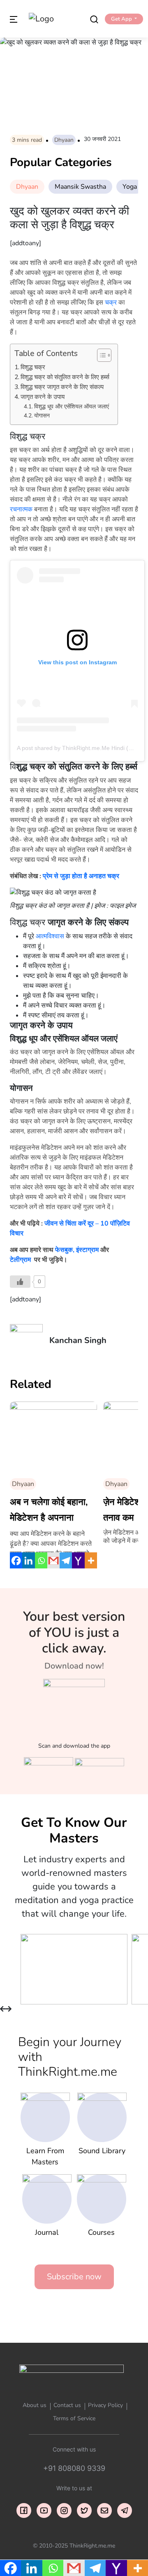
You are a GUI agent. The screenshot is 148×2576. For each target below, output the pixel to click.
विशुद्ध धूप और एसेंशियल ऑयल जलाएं (72, 407)
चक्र (111, 302)
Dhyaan (64, 140)
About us (35, 2405)
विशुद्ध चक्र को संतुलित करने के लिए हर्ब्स (65, 377)
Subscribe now (74, 2277)
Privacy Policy (105, 2405)
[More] (91, 1561)
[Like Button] (20, 1282)
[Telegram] (66, 1561)
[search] (94, 19)
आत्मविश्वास (50, 936)
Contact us (67, 2405)
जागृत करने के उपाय (43, 397)
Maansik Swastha (80, 187)
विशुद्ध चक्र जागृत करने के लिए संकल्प (62, 387)
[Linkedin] (28, 1561)
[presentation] (3, 2009)
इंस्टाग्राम (87, 1250)
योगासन (42, 416)
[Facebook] (16, 1561)
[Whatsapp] (41, 1561)
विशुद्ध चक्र (33, 367)
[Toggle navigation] (14, 19)
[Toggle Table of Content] (100, 355)
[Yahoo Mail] (78, 1561)
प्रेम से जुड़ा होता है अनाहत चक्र (81, 876)
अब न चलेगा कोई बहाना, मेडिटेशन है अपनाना (49, 1510)
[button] (124, 19)
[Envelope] (104, 2510)
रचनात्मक (21, 509)
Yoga (130, 187)
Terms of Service (74, 2418)
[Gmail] (53, 1561)
